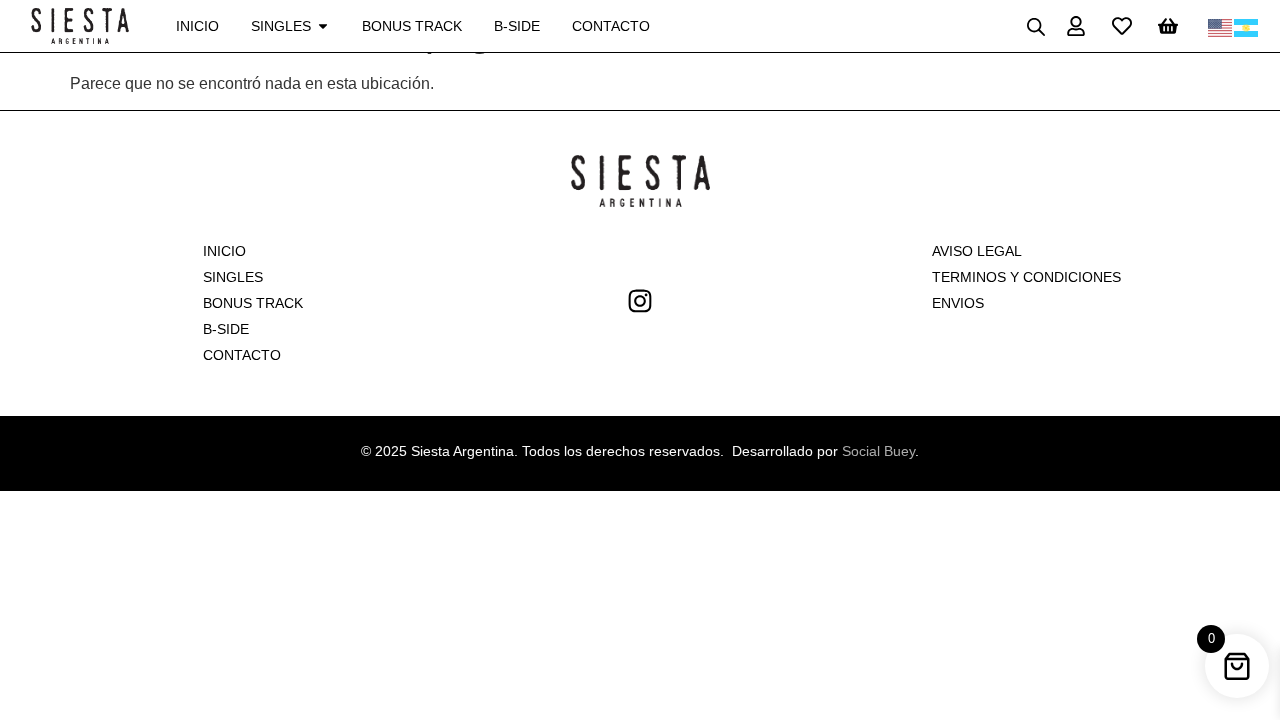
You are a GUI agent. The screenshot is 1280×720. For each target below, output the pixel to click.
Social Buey (878, 451)
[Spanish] (1247, 26)
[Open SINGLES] (323, 26)
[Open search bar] (1036, 26)
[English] (1221, 26)
